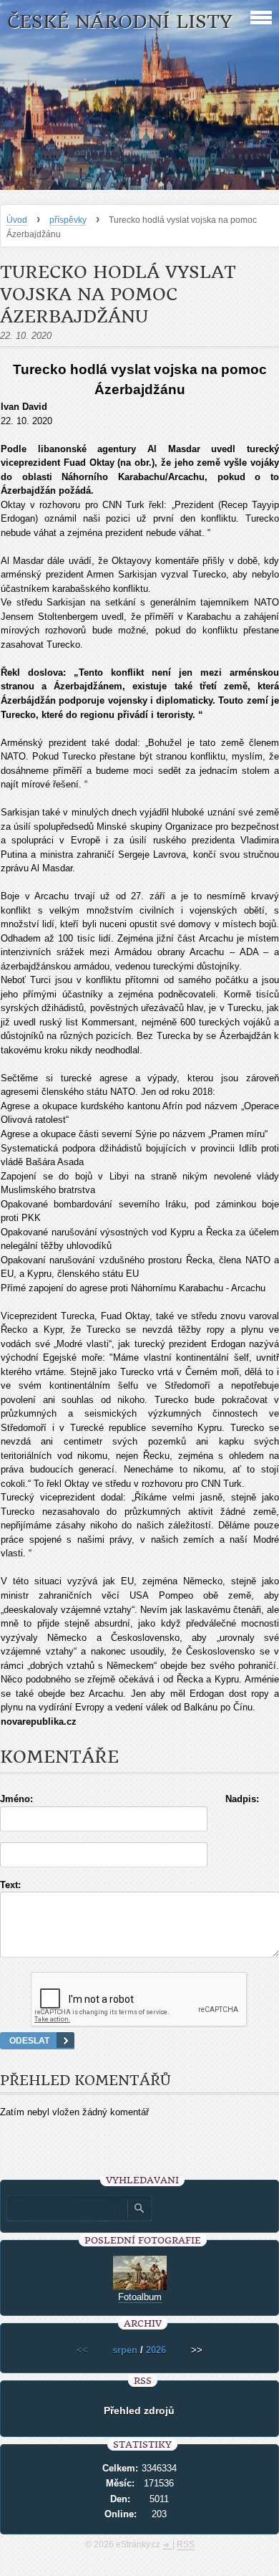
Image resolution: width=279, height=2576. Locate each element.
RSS (186, 2544)
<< (82, 2350)
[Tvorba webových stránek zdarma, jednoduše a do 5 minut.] (167, 2546)
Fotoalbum (140, 2297)
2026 (156, 2350)
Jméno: (16, 1799)
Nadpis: (242, 1799)
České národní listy (120, 22)
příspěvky (68, 220)
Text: (10, 1885)
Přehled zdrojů (139, 2410)
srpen (125, 2350)
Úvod (17, 220)
